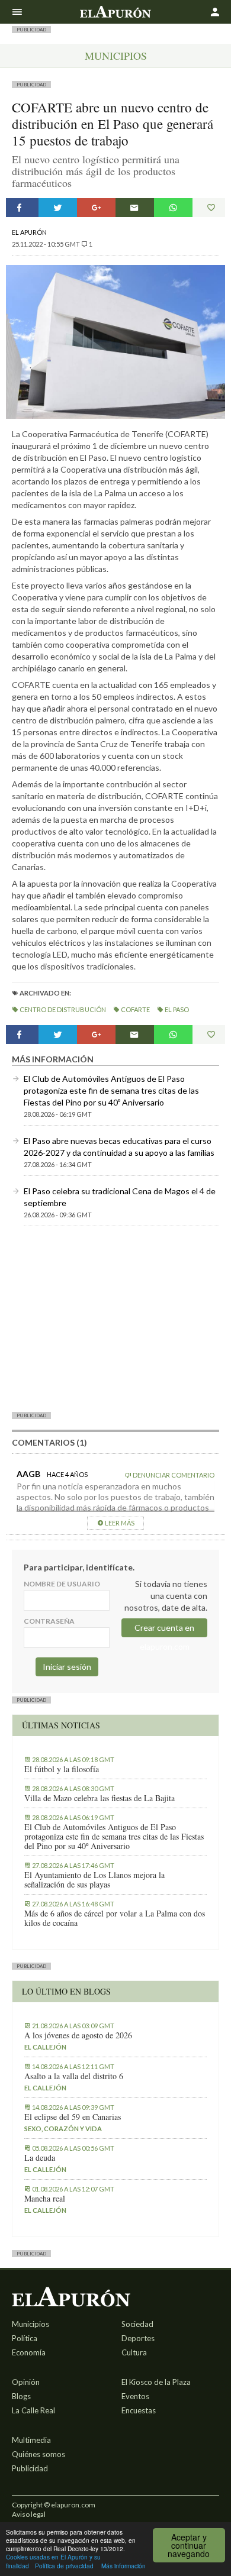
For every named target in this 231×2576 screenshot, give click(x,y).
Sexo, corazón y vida (63, 2129)
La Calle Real (33, 2410)
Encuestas (139, 2410)
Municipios (116, 56)
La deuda (40, 2158)
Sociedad (137, 2324)
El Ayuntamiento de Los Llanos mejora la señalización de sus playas (94, 1880)
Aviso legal (29, 2514)
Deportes (138, 2338)
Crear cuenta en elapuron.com (164, 1630)
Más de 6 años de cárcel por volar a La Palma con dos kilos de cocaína (115, 1918)
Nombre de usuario (62, 1584)
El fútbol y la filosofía (62, 1769)
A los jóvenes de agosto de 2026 (78, 2035)
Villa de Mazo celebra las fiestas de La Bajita (100, 1798)
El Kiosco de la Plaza (156, 2382)
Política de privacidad (64, 2566)
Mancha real (45, 2199)
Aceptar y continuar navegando (189, 2545)
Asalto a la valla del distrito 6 (74, 2076)
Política (25, 2338)
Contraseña (49, 1621)
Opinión (26, 2382)
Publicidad (30, 2468)
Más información (123, 2566)
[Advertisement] (115, 1318)
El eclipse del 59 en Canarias (73, 2117)
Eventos (135, 2396)
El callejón (45, 2047)
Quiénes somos (38, 2454)
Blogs (21, 2396)
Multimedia (31, 2440)
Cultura (134, 2352)
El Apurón (29, 232)
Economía (29, 2352)
